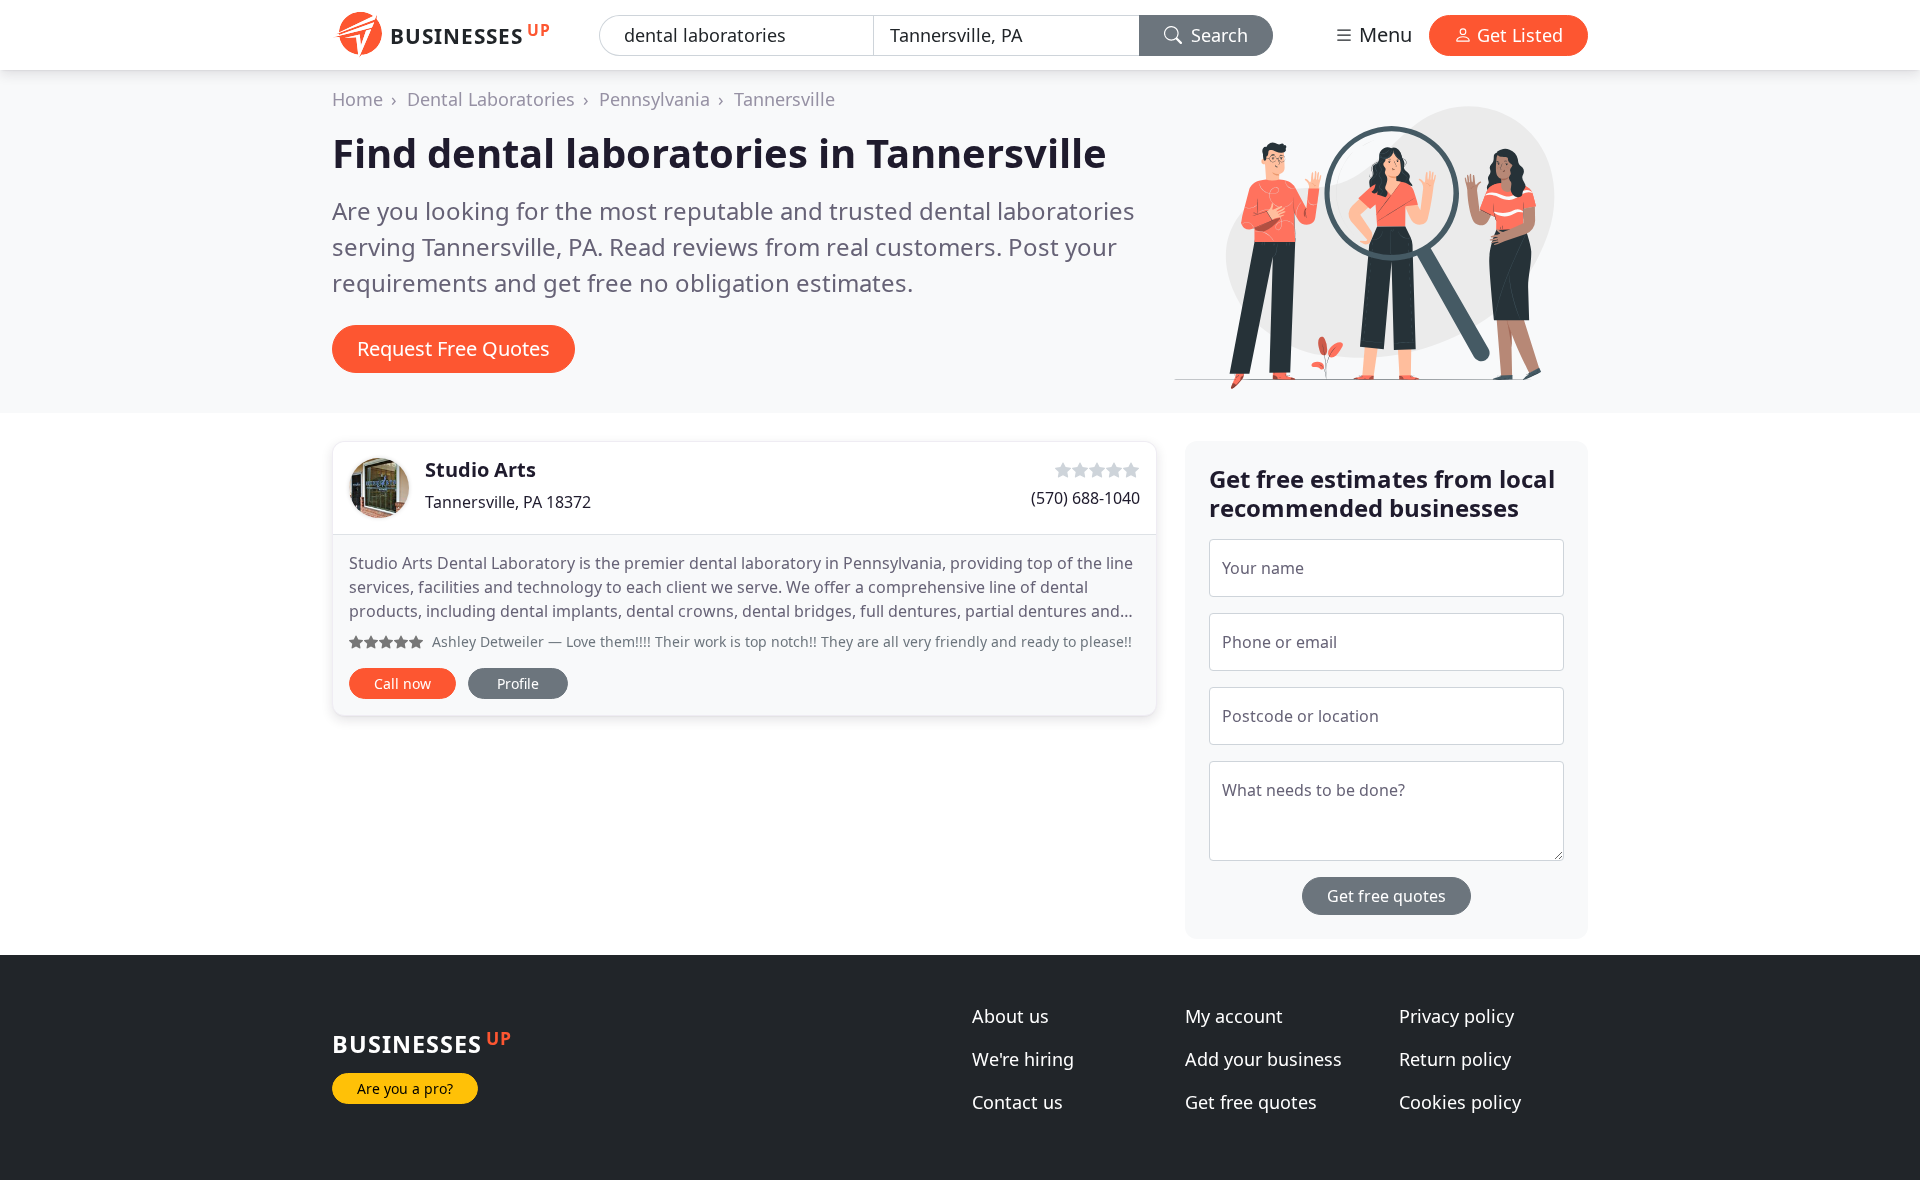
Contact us (1017, 1102)
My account (1234, 1016)
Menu (1383, 34)
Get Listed (1517, 35)
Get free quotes (1386, 896)
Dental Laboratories (491, 99)
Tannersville (784, 99)
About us (1010, 1016)
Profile (518, 683)
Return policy (1455, 1059)
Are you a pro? (405, 1088)
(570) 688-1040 (1085, 498)
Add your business (1263, 1059)
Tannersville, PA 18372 (508, 502)
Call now (402, 683)
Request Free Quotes (453, 348)
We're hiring (1023, 1059)
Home (357, 99)
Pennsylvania (654, 99)
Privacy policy (1456, 1016)
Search (1217, 35)
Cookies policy (1460, 1102)
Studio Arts (480, 469)
